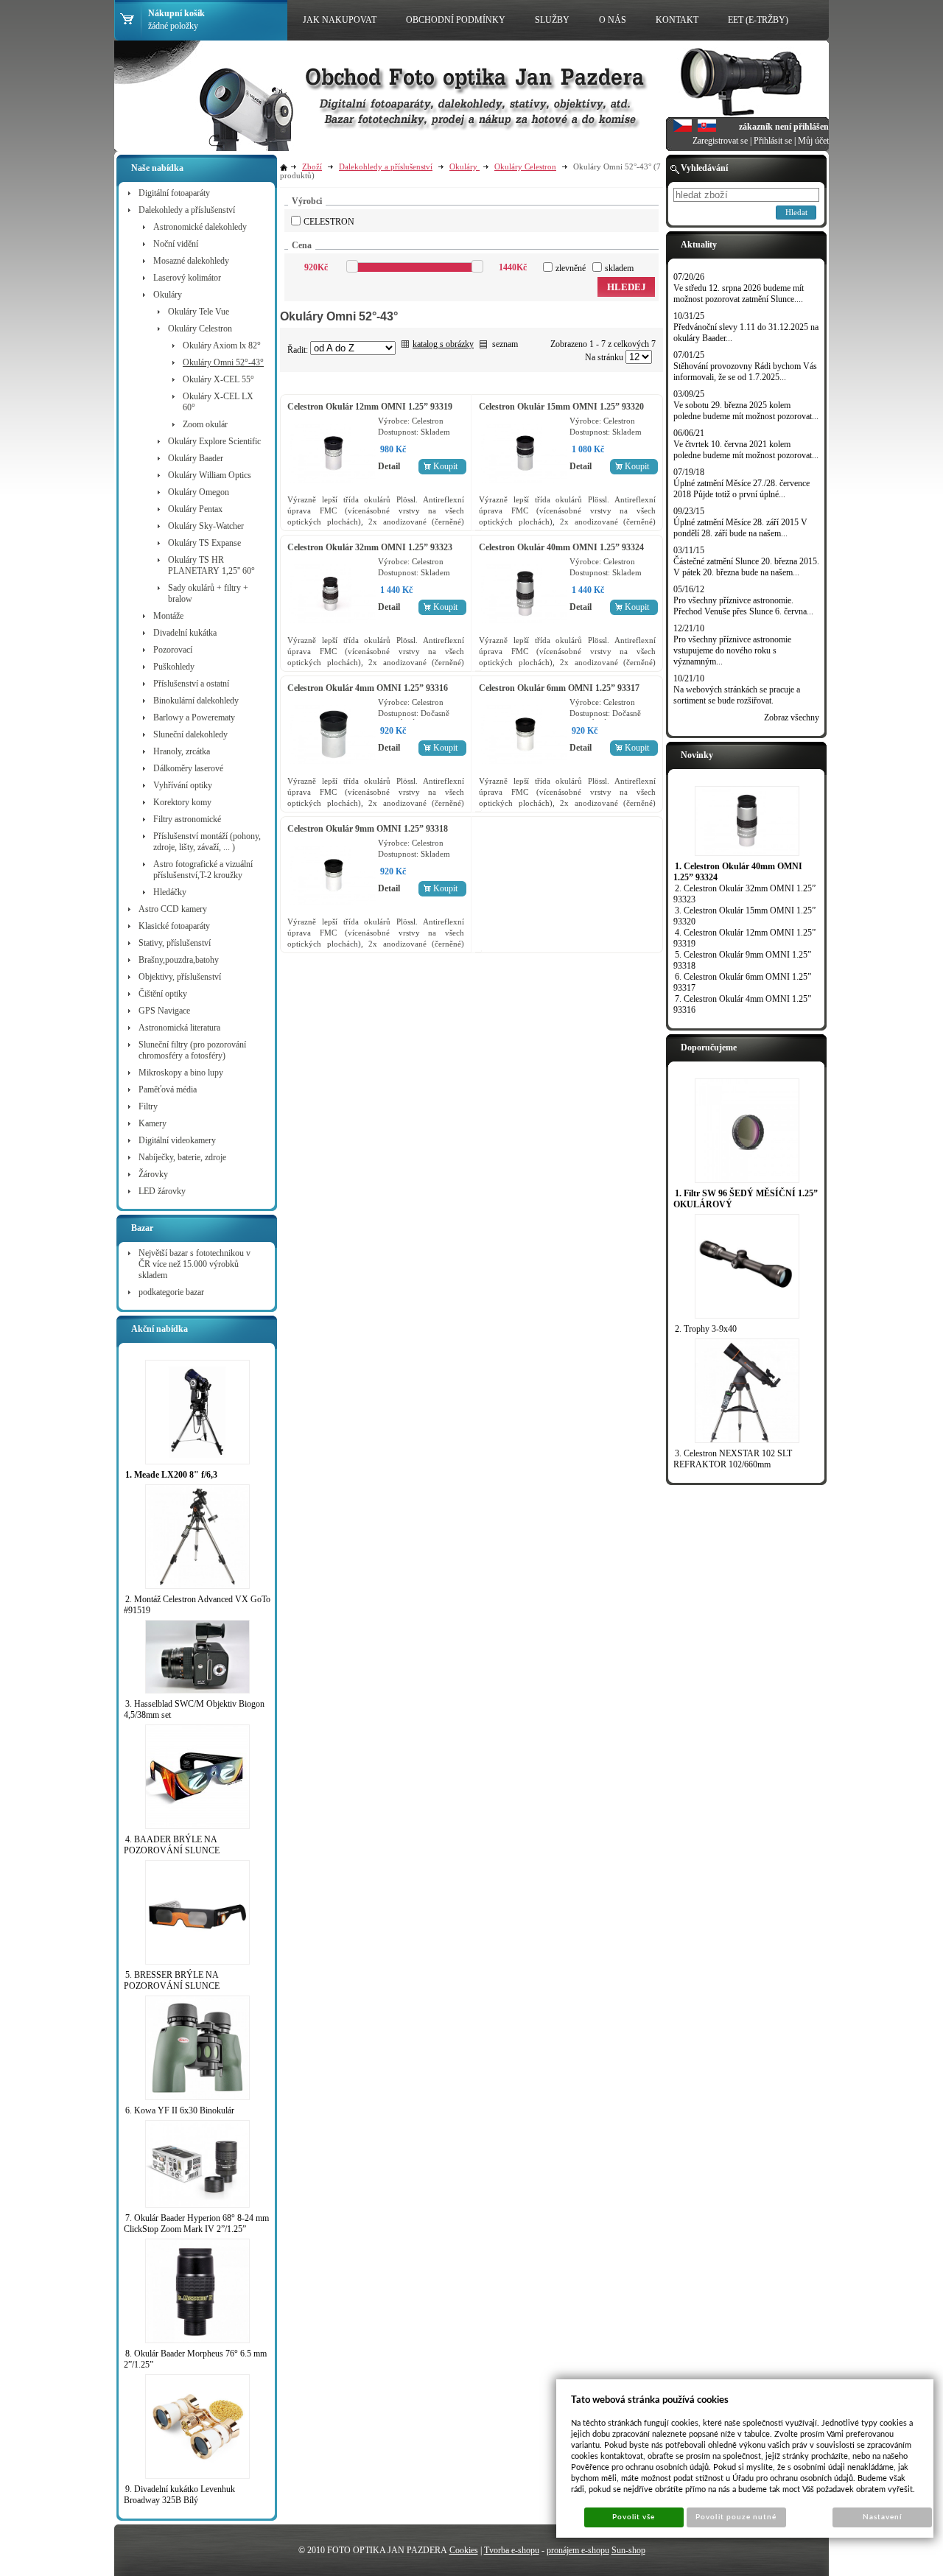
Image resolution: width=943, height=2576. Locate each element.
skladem (619, 268)
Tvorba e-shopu (512, 2550)
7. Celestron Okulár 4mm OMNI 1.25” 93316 (742, 1004)
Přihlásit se (773, 141)
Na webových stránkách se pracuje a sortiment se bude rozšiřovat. (737, 695)
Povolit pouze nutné (736, 2517)
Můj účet (813, 141)
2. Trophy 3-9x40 (706, 1329)
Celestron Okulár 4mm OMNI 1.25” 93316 (368, 688)
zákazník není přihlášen (784, 127)
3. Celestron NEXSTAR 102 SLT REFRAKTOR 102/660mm (733, 1459)
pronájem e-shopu (578, 2550)
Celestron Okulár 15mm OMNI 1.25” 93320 (561, 407)
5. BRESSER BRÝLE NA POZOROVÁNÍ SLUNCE (172, 1980)
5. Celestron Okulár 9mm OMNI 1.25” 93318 (742, 960)
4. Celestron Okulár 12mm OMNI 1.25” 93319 (744, 938)
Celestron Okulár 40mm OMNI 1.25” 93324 (561, 547)
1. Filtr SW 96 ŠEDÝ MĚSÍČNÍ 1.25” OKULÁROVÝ (746, 1199)
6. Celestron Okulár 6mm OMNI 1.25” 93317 (742, 982)
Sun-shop (628, 2550)
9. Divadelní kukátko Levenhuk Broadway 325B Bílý (179, 2495)
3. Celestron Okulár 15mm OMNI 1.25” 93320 (744, 916)
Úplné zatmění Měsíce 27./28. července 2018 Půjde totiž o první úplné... (742, 489)
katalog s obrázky (443, 344)
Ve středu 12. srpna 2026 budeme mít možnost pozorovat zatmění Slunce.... (739, 294)
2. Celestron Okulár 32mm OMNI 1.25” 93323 (744, 894)
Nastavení (882, 2517)
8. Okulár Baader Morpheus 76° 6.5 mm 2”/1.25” (195, 2359)
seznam (505, 344)
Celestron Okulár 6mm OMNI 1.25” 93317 (559, 688)
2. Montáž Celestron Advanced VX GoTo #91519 (197, 1605)
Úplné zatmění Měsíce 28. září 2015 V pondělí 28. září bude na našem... (740, 528)
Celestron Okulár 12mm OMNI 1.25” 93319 (370, 407)
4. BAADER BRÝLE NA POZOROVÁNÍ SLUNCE (172, 1845)
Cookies (464, 2550)
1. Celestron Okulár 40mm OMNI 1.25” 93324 (738, 872)
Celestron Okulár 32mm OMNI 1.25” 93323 (370, 547)
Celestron (329, 222)
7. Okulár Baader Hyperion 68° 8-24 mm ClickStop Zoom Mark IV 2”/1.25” (196, 2224)
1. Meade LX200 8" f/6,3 (171, 1475)
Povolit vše (634, 2517)
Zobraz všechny (792, 717)
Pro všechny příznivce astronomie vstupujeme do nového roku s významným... (732, 650)
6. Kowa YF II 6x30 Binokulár (180, 2110)
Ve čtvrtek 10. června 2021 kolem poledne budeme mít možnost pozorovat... (746, 450)
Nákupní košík (176, 13)
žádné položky (173, 26)
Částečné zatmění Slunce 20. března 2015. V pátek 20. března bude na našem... (746, 567)
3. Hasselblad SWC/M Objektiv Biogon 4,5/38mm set (194, 1709)
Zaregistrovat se (720, 141)
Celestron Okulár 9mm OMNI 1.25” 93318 (368, 829)
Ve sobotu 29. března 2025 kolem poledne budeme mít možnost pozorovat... (746, 411)
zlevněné (571, 268)
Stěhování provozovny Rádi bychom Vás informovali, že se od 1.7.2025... (745, 372)
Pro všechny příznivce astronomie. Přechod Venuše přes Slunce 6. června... (743, 606)
